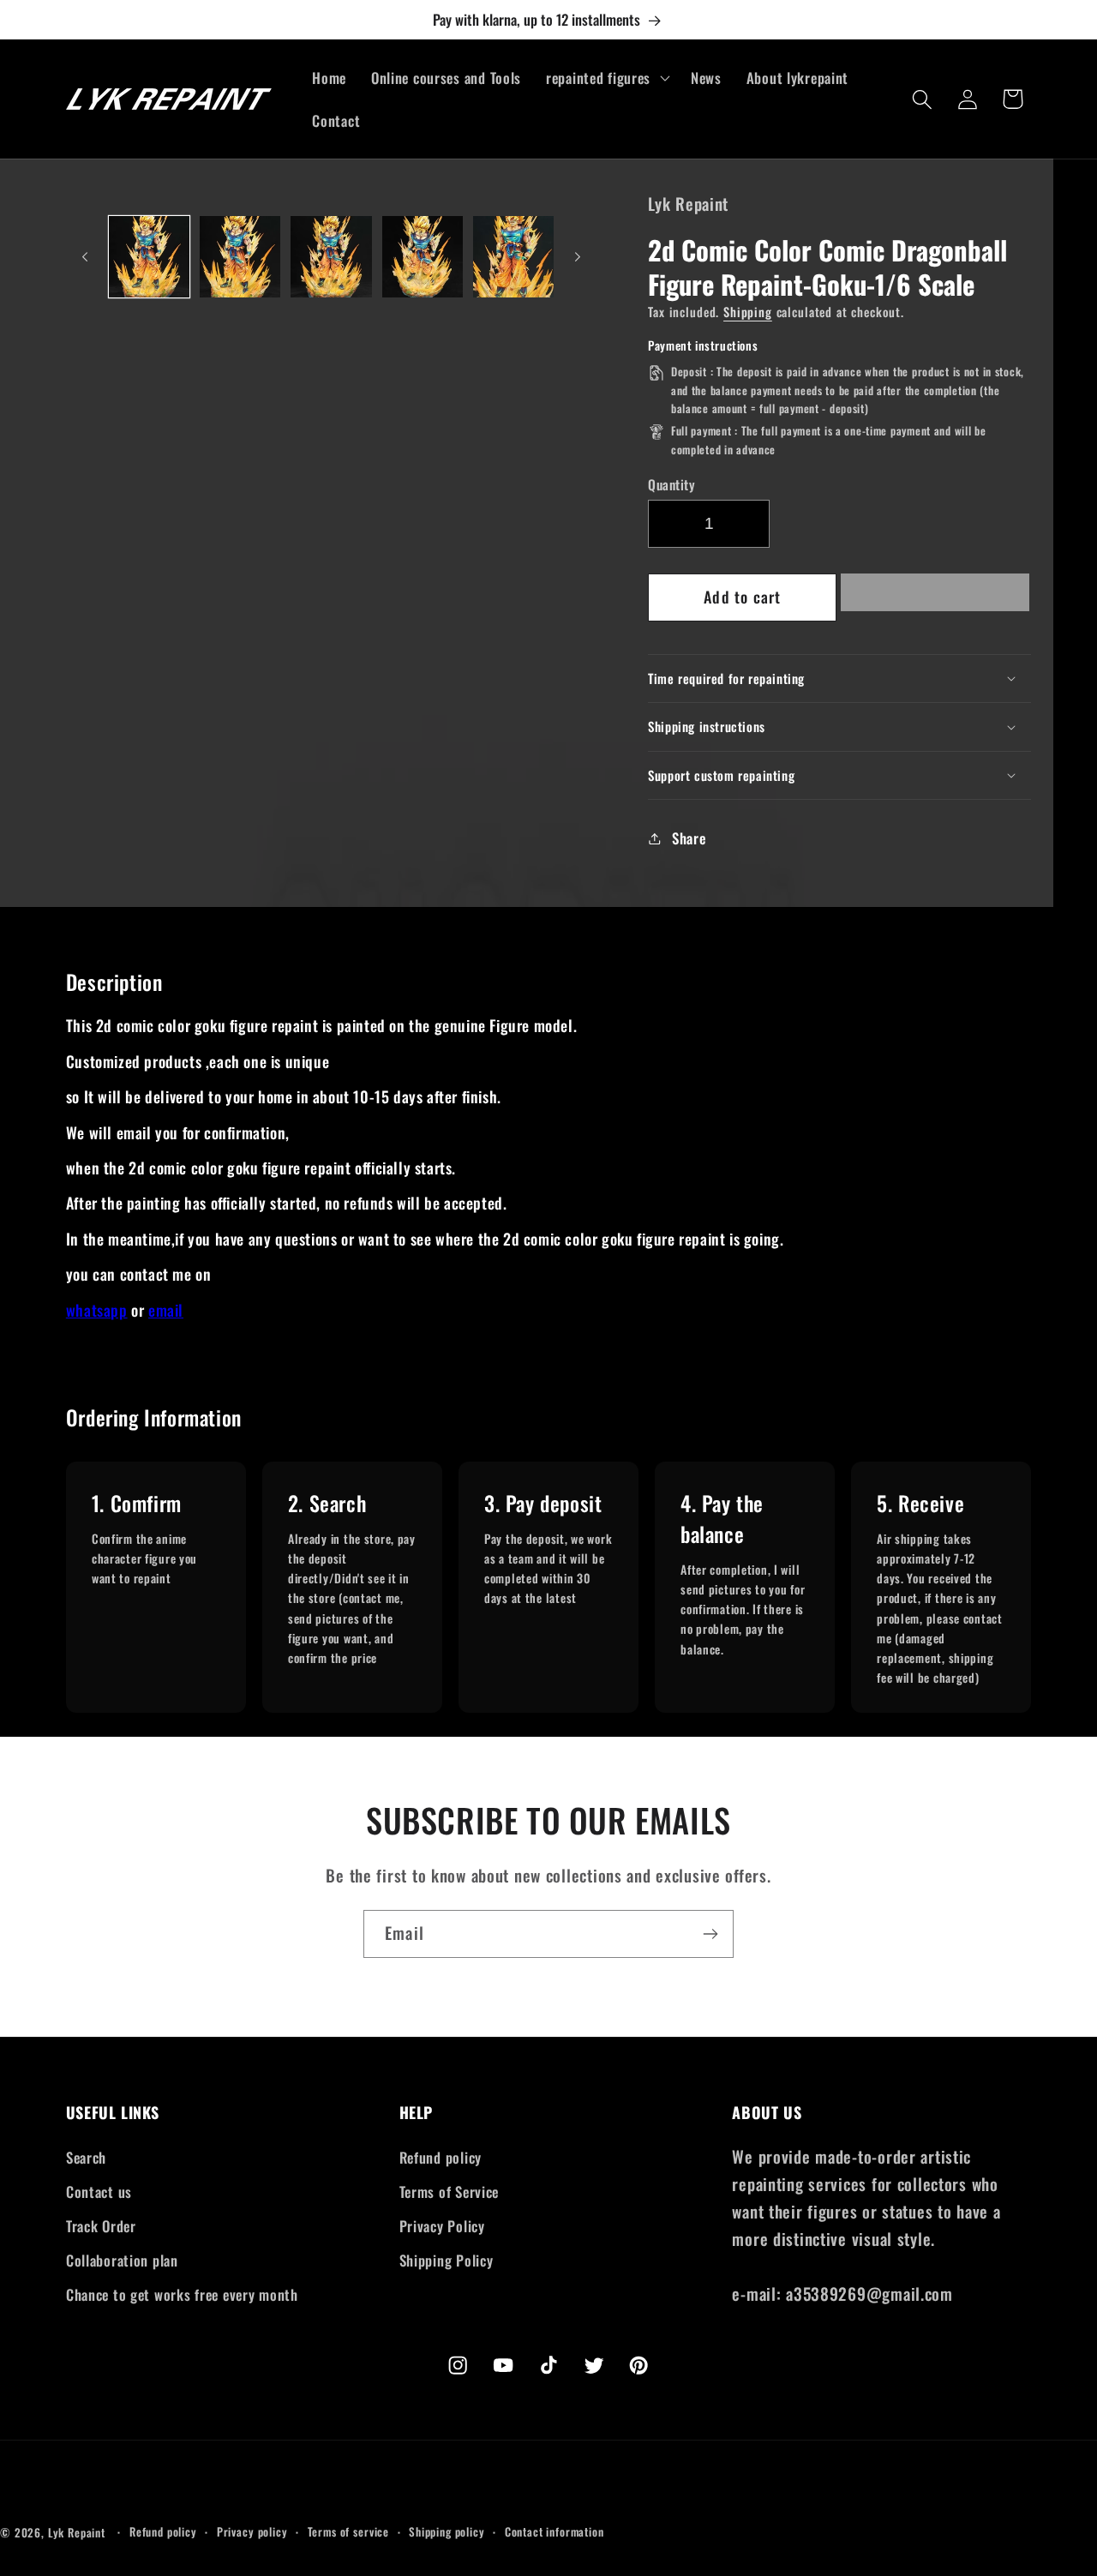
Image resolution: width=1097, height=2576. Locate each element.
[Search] (923, 99)
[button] (935, 597)
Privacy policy (252, 2531)
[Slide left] (85, 257)
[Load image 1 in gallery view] (149, 256)
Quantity (671, 484)
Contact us (99, 2192)
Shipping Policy (447, 2260)
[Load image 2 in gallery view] (240, 256)
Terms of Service (450, 2192)
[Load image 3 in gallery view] (331, 256)
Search (86, 2157)
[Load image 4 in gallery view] (423, 256)
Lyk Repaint (77, 2532)
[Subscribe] (710, 1934)
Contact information (554, 2531)
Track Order (101, 2226)
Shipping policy (447, 2531)
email (166, 1310)
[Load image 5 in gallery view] (513, 256)
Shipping (748, 312)
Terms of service (348, 2531)
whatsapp (97, 1310)
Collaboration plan (122, 2260)
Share (689, 838)
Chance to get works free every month (182, 2294)
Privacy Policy (442, 2226)
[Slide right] (578, 257)
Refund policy (441, 2157)
